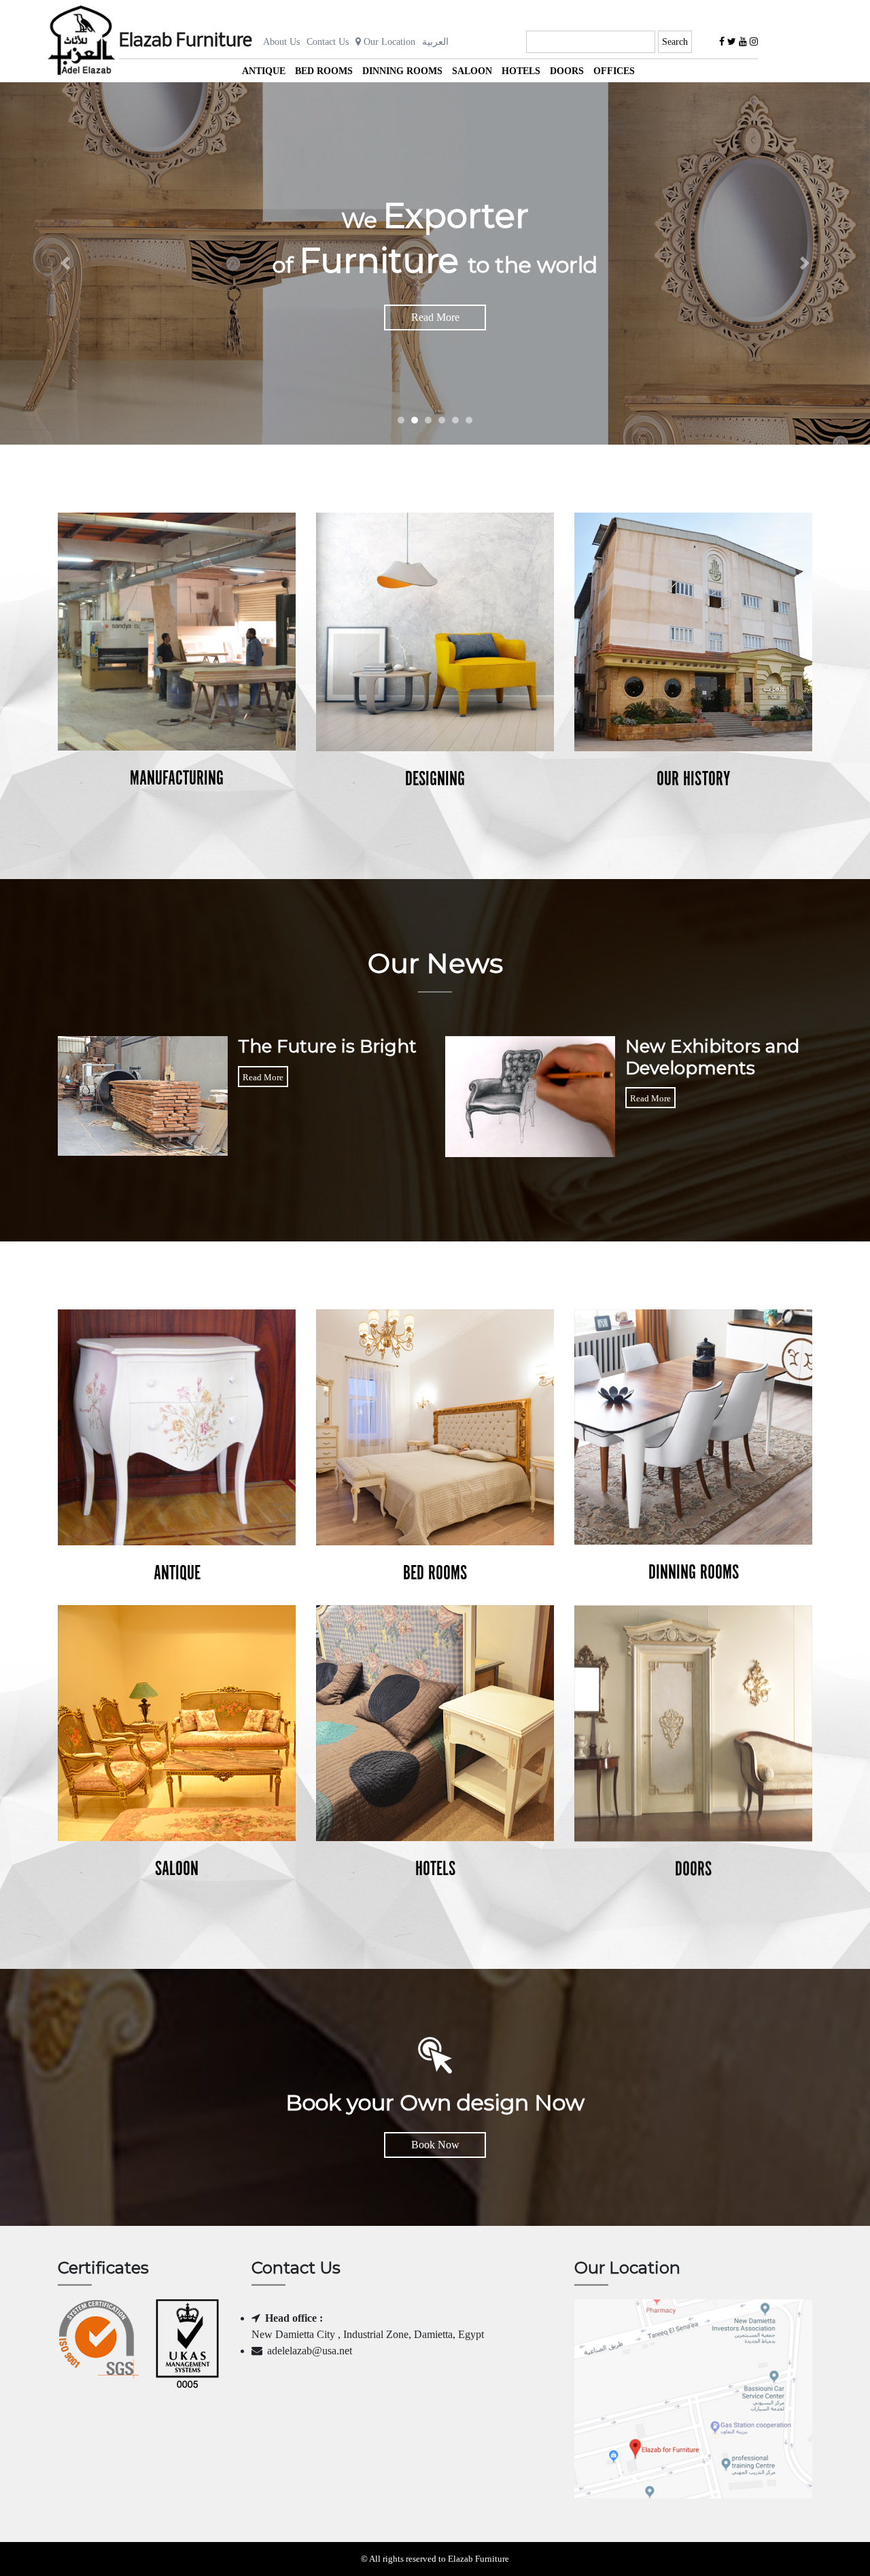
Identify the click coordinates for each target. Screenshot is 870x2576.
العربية (435, 42)
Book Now (435, 2145)
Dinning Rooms (402, 71)
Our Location (388, 42)
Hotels (521, 71)
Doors (567, 71)
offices (614, 71)
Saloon (472, 71)
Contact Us (328, 42)
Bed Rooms (324, 71)
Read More (435, 317)
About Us (281, 42)
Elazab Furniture (186, 41)
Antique (264, 71)
